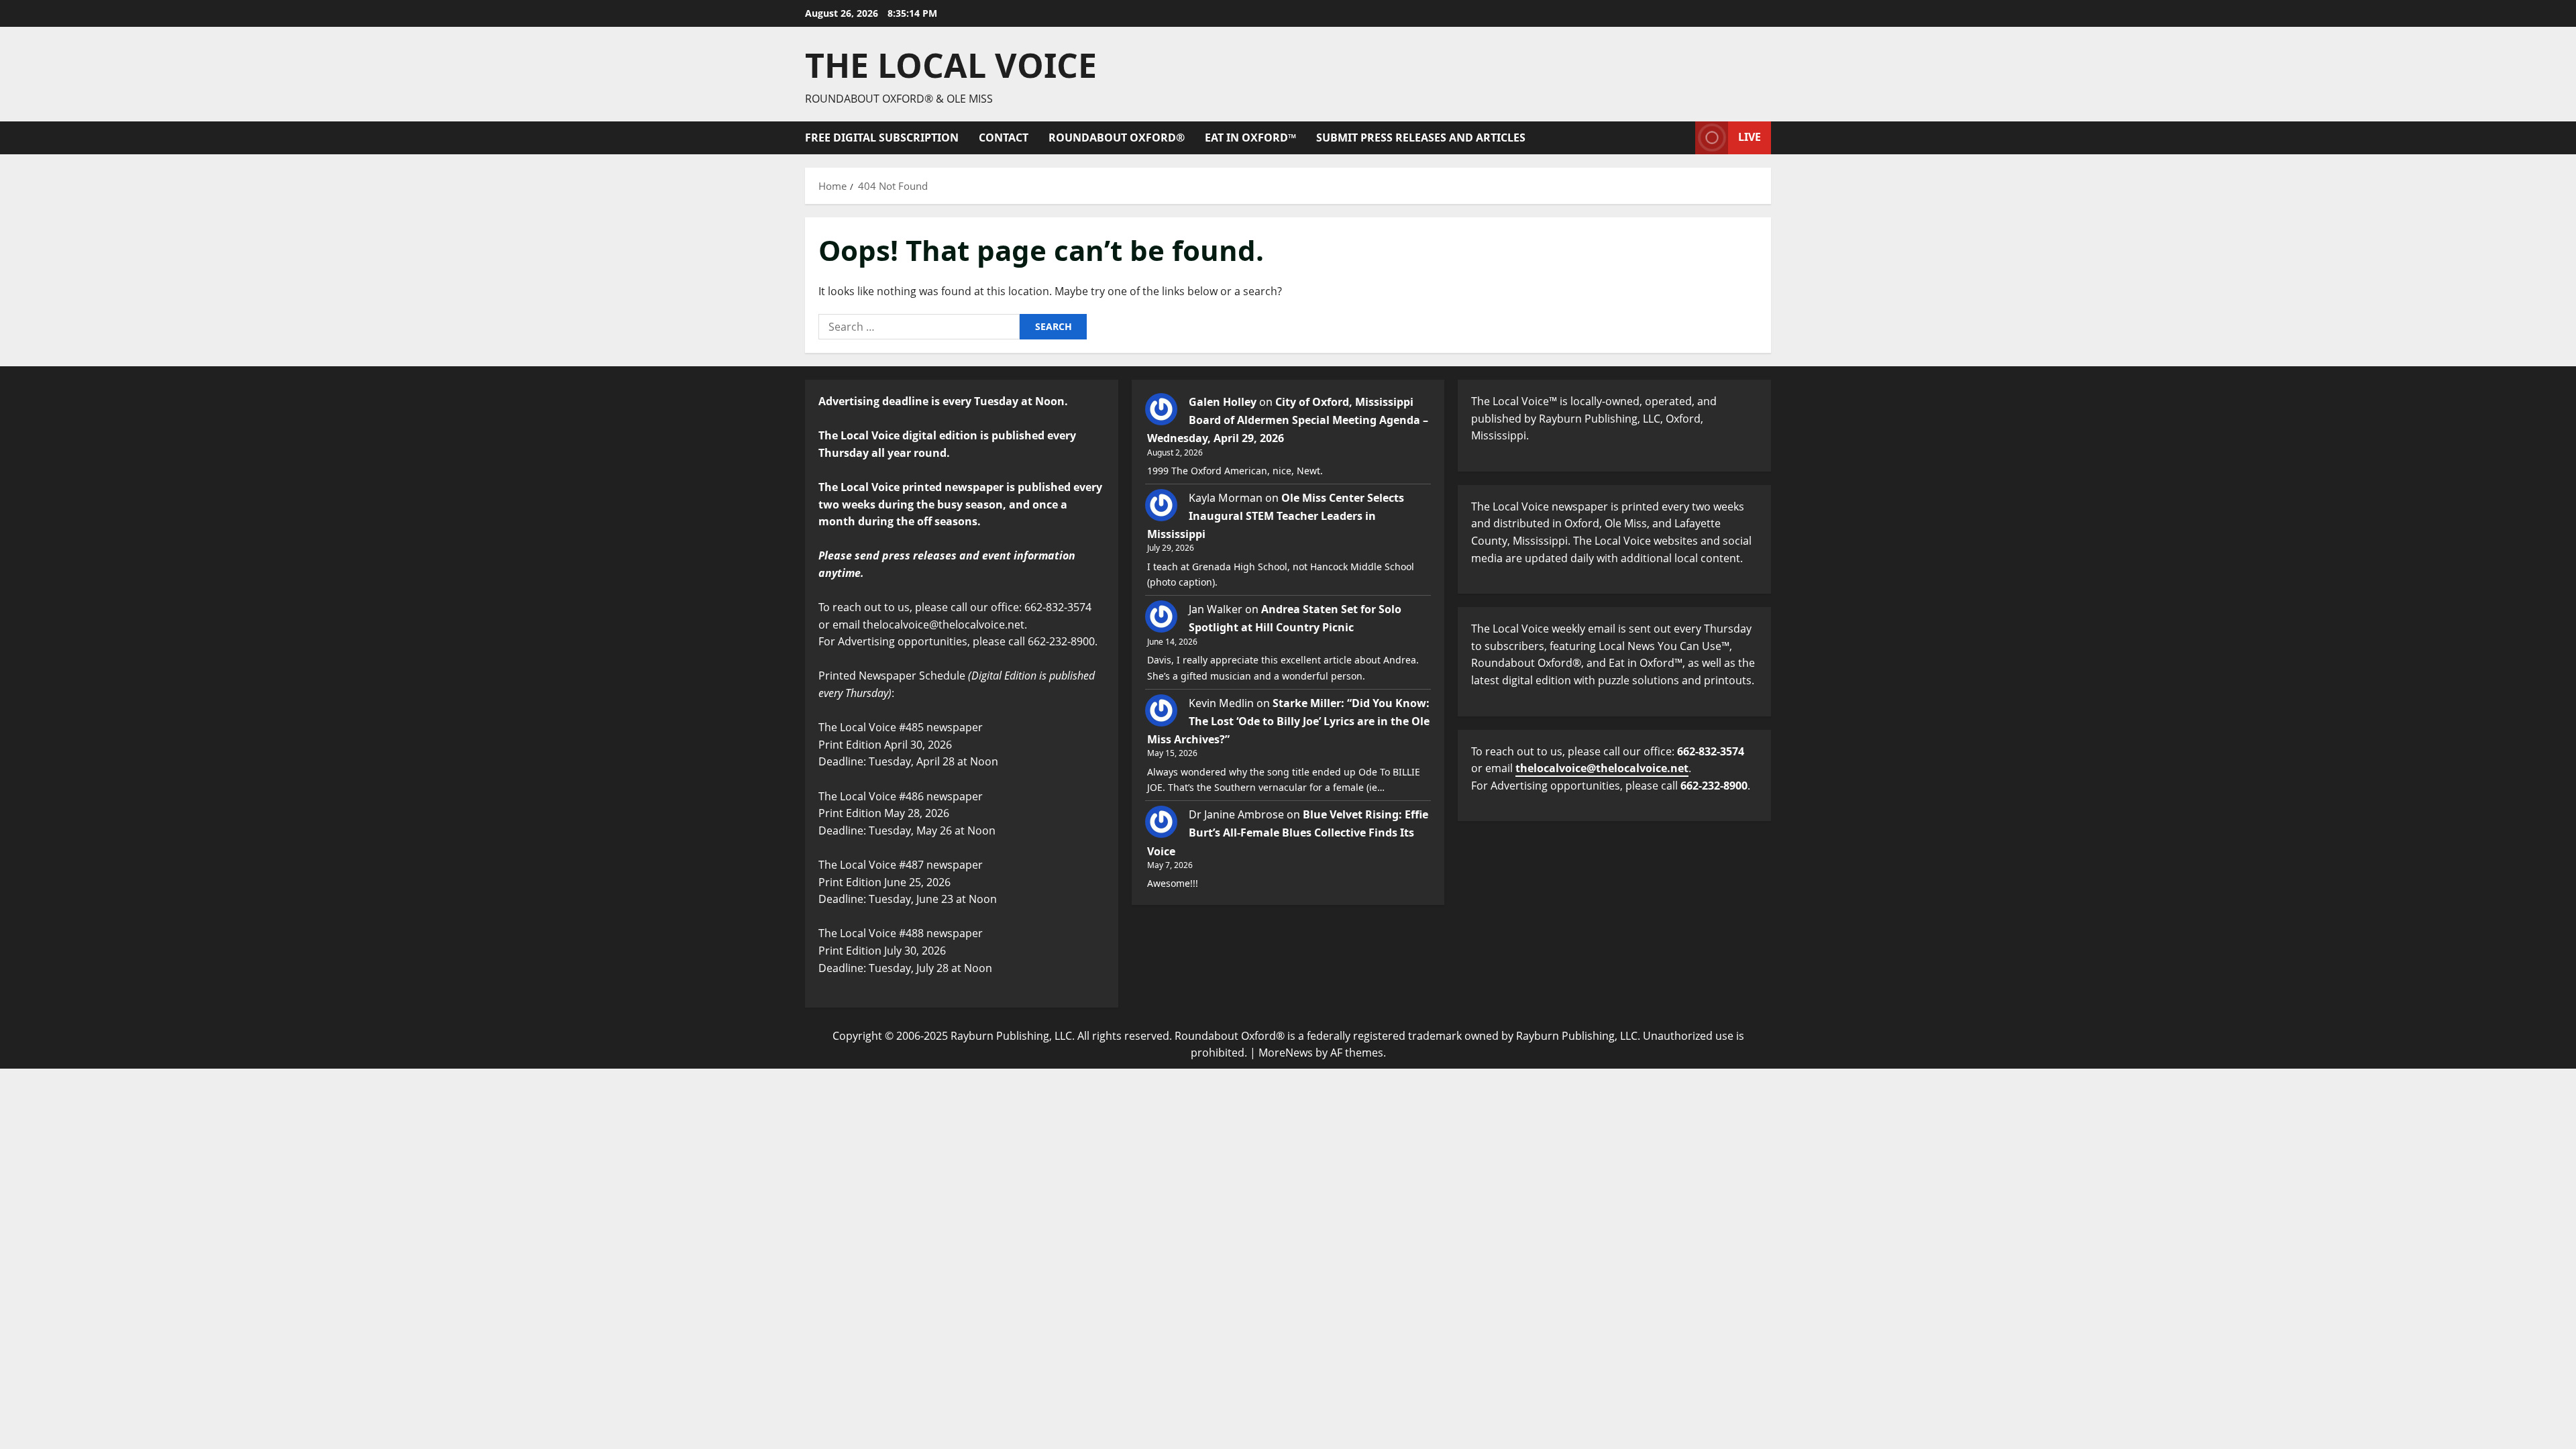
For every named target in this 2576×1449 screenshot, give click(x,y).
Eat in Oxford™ (1250, 138)
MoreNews (1286, 1053)
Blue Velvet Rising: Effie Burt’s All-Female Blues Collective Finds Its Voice (1288, 833)
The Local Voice (951, 65)
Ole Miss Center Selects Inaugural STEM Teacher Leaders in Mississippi (1276, 516)
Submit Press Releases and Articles (1421, 138)
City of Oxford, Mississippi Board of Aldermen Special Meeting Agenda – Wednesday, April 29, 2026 (1288, 420)
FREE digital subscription (882, 138)
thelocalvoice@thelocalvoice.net (1602, 768)
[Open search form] (1681, 138)
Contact (1004, 138)
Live (1750, 137)
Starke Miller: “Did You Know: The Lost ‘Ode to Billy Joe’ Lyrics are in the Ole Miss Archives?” (1288, 721)
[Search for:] (919, 327)
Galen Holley (1223, 402)
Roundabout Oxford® (1117, 138)
